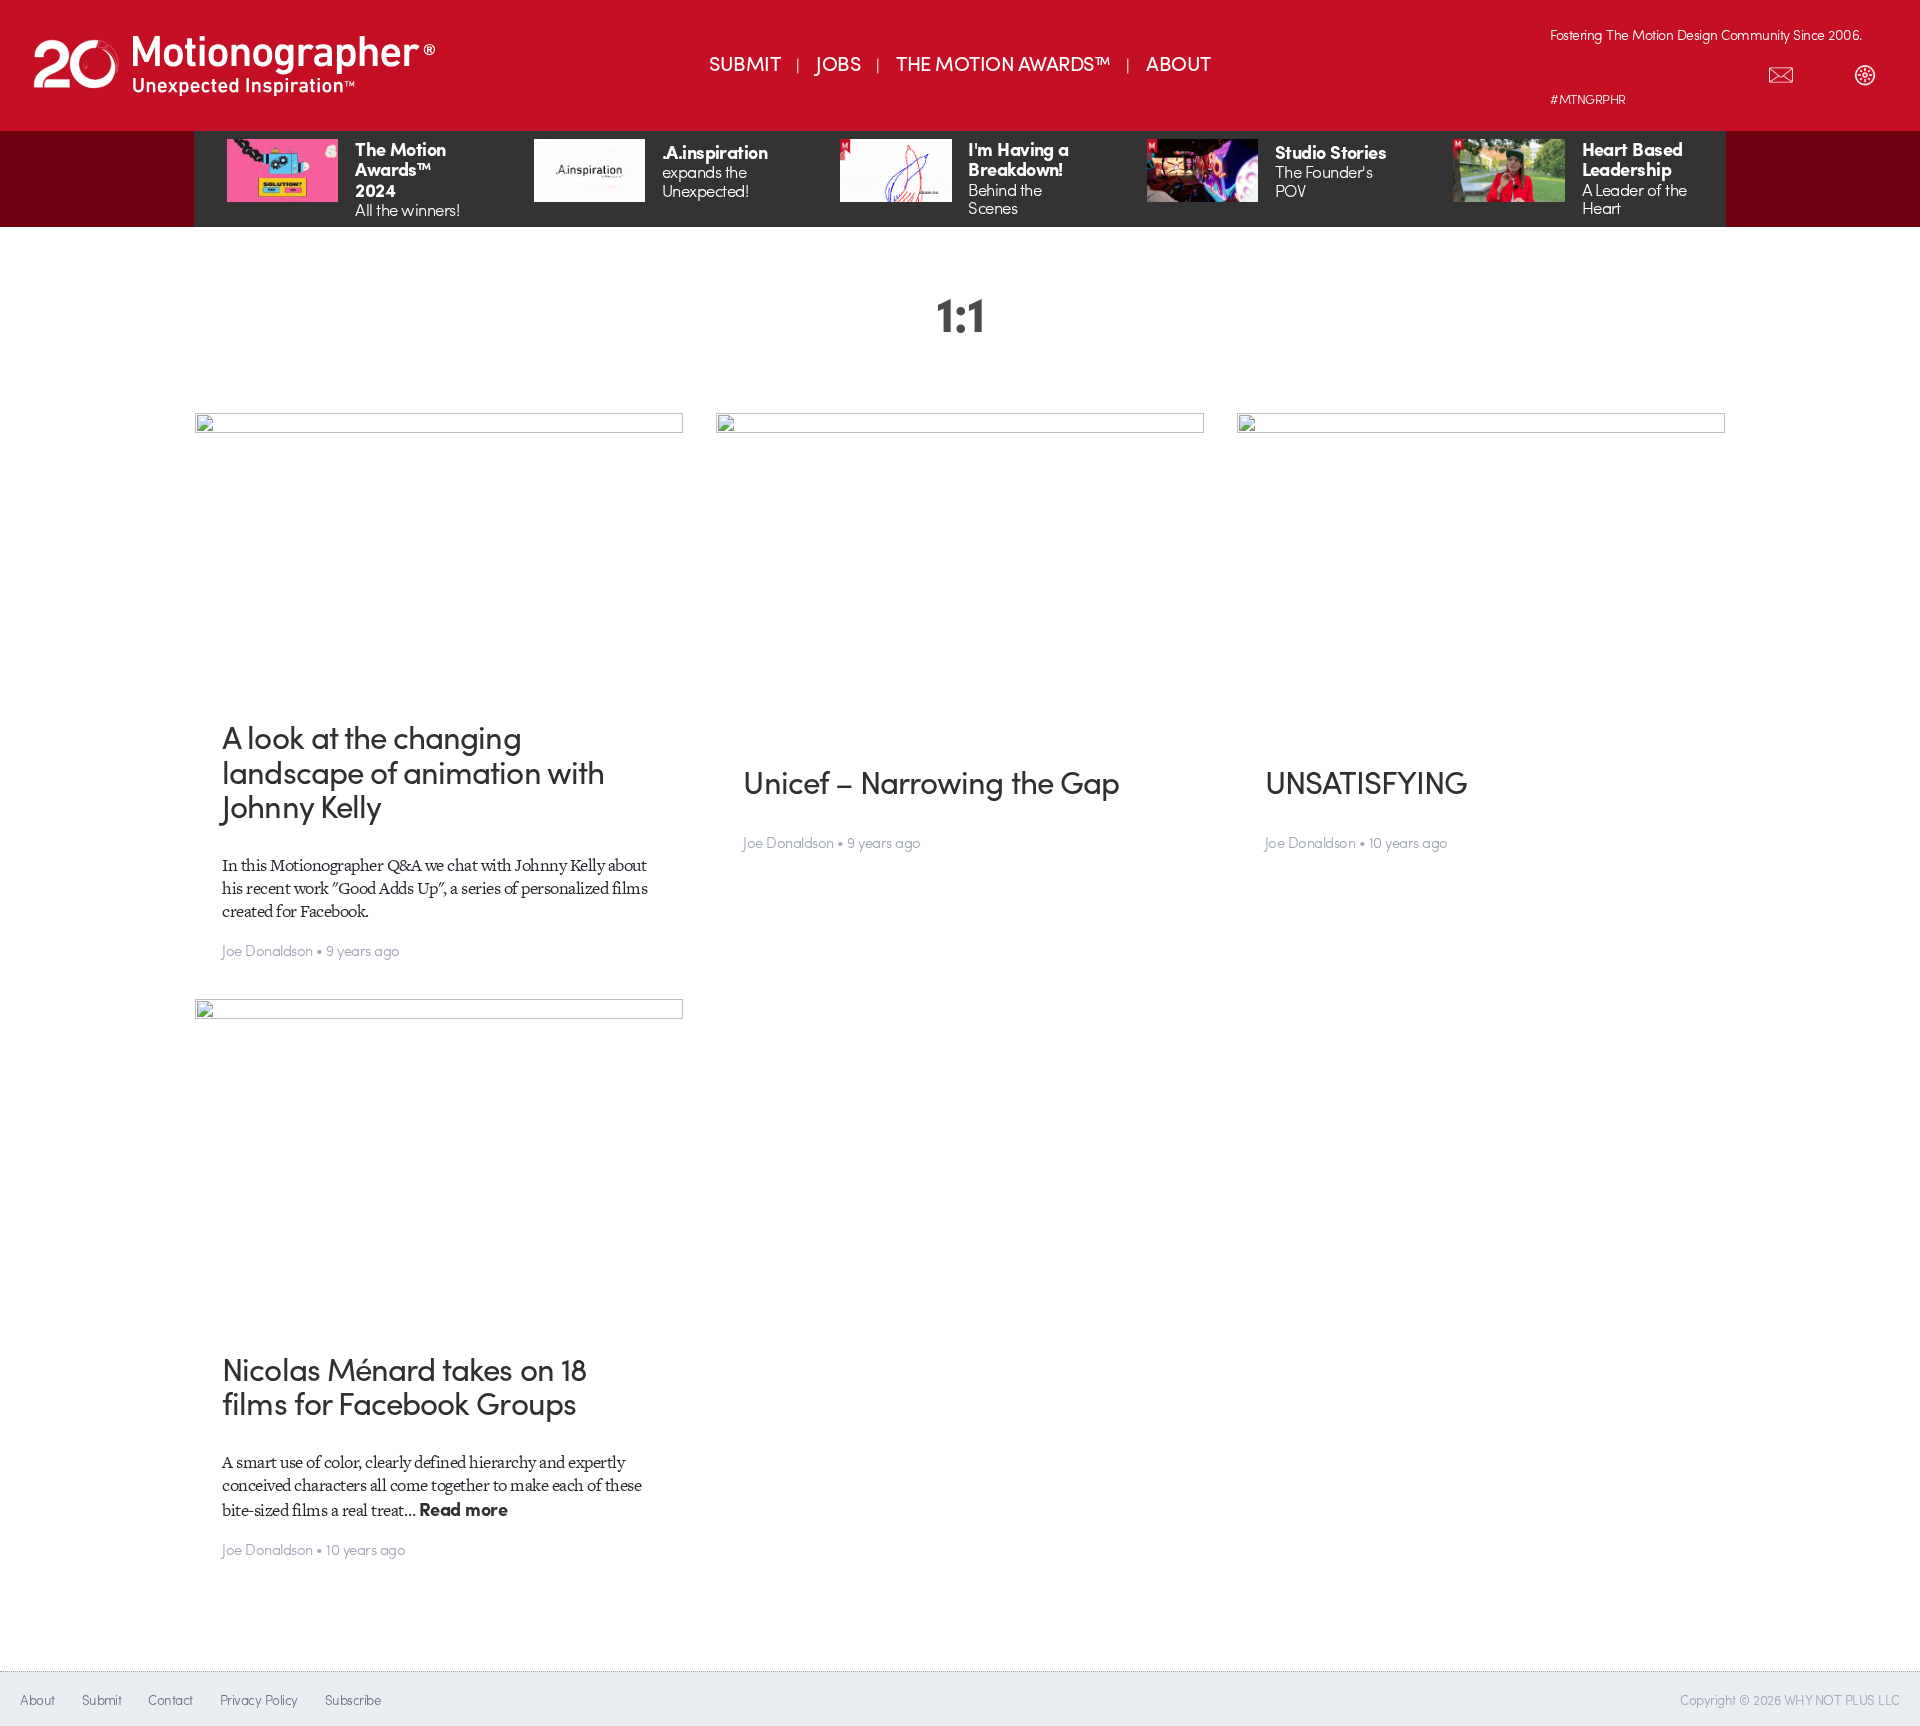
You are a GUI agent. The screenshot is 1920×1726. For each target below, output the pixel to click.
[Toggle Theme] (1865, 71)
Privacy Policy (259, 1699)
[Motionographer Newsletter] (1781, 71)
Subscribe (352, 1699)
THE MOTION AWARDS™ (1003, 62)
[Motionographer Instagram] (1571, 71)
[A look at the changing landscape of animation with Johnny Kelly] (439, 550)
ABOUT (1178, 62)
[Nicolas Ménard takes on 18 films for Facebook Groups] (439, 1159)
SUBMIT (744, 62)
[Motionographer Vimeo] (1655, 71)
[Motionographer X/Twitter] (1739, 71)
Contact (170, 1699)
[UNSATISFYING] (1481, 573)
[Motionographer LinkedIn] (1613, 71)
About (37, 1699)
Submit (102, 1699)
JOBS (838, 62)
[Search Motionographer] (1823, 71)
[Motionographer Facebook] (1697, 71)
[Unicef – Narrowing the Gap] (960, 573)
